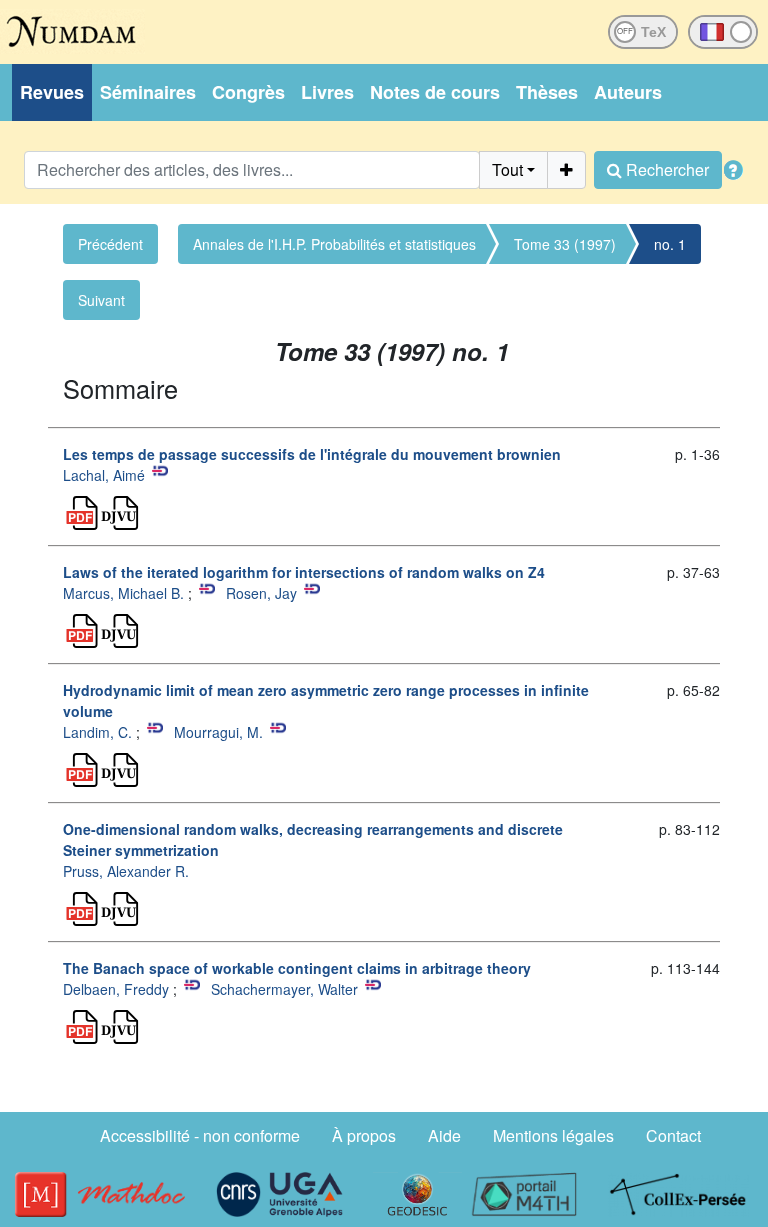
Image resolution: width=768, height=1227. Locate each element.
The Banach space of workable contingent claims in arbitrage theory (297, 968)
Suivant (101, 300)
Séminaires (148, 92)
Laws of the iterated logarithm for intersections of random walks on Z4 (304, 572)
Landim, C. (97, 732)
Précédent (110, 244)
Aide (444, 1135)
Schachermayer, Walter (284, 989)
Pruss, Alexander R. (126, 871)
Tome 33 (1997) (565, 244)
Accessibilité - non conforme (200, 1135)
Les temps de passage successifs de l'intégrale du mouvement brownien (312, 454)
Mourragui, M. (218, 732)
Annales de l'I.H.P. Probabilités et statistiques (334, 244)
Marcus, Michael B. (123, 593)
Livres (327, 92)
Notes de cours (435, 92)
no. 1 (670, 244)
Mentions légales (553, 1135)
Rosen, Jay (261, 593)
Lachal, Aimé (104, 475)
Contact (673, 1135)
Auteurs (628, 92)
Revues (52, 92)
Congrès (248, 92)
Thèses (547, 92)
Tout (507, 169)
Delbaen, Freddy (116, 989)
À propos (364, 1135)
